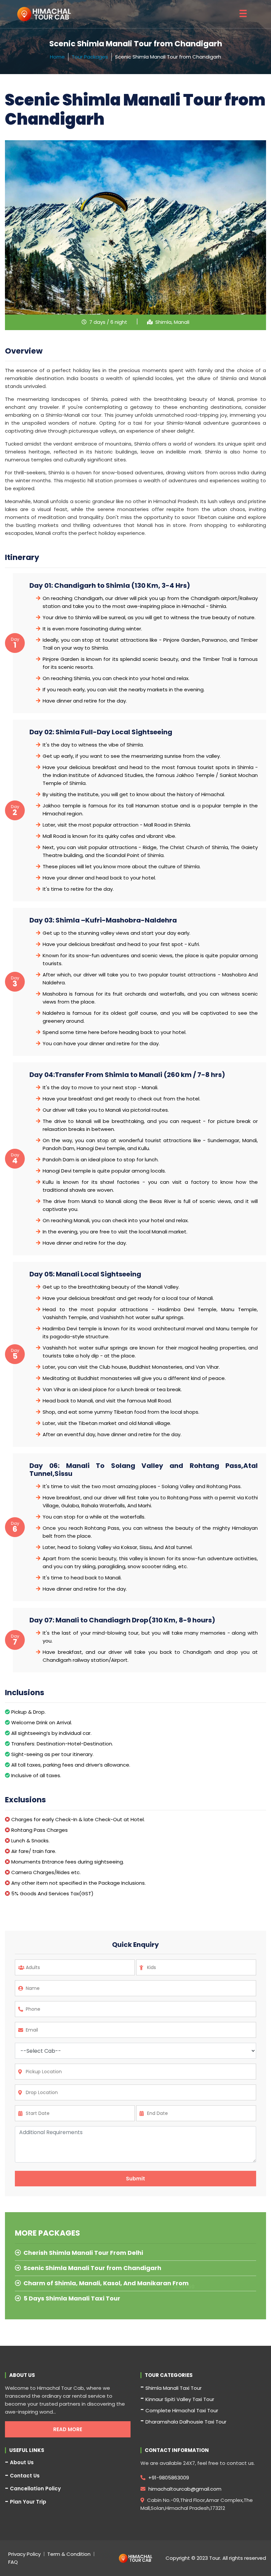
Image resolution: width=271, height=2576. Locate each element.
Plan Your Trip (28, 2502)
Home (57, 57)
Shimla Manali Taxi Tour (174, 2388)
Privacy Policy (24, 2554)
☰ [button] (243, 14)
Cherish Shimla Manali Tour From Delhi (83, 2253)
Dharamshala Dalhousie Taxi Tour (186, 2422)
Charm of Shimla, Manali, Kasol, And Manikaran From (106, 2283)
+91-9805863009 (168, 2478)
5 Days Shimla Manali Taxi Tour (72, 2298)
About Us (22, 2463)
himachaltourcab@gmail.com (184, 2489)
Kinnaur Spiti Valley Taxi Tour (180, 2399)
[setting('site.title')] (44, 14)
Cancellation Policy (35, 2489)
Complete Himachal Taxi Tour (182, 2410)
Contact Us (25, 2476)
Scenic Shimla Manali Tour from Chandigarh (92, 2268)
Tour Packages (90, 57)
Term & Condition (69, 2554)
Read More (68, 2429)
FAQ (13, 2562)
